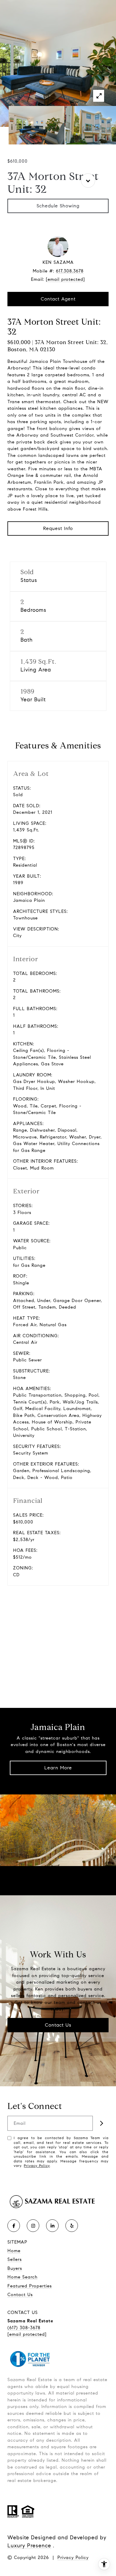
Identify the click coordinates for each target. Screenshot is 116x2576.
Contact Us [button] (58, 2025)
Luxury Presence (29, 2546)
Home (14, 2251)
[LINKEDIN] (52, 2226)
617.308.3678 (70, 271)
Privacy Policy (37, 2166)
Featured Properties (30, 2286)
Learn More (58, 1768)
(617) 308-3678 (24, 2328)
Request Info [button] (58, 528)
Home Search (22, 2277)
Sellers (15, 2259)
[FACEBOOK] (14, 2226)
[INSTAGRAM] (33, 2226)
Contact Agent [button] (58, 299)
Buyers (15, 2268)
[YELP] (72, 2226)
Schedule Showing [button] (58, 206)
